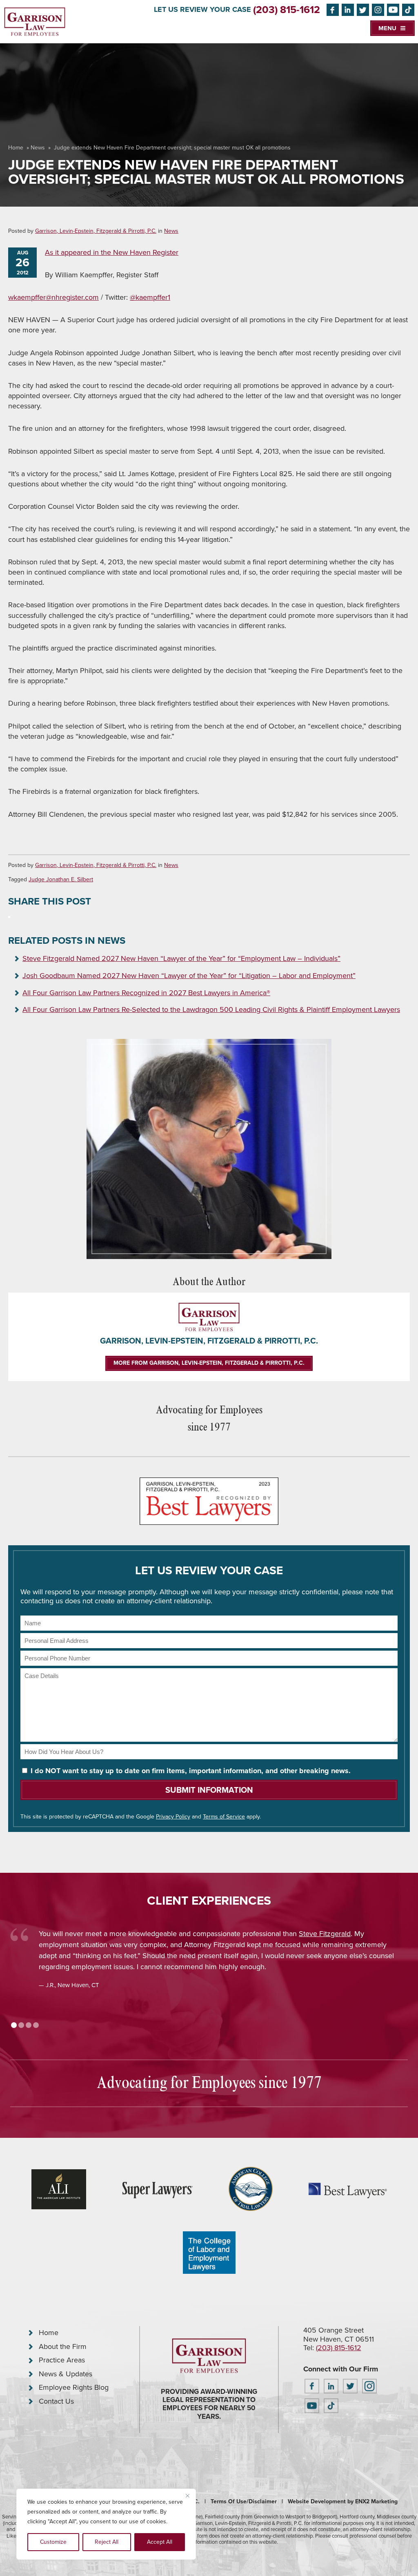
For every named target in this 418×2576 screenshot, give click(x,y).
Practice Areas (62, 2360)
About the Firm (63, 2346)
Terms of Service (224, 1817)
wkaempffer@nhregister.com (53, 297)
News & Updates (66, 2374)
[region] (106, 2524)
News (38, 148)
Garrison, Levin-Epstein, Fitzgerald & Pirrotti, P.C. (96, 231)
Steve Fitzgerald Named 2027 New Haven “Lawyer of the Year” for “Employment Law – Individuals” (181, 958)
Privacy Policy (173, 1817)
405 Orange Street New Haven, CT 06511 (339, 2335)
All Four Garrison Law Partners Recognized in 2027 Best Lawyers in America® (146, 993)
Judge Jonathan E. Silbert (61, 879)
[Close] (187, 2496)
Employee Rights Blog (74, 2387)
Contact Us (56, 2401)
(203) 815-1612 (287, 10)
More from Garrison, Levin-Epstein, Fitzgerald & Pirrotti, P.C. (209, 1363)
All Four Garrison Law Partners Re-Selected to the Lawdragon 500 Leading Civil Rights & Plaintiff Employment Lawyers (211, 1009)
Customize (53, 2542)
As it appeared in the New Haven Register (112, 252)
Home (16, 148)
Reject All (107, 2542)
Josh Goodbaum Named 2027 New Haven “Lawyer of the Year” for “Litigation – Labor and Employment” (189, 976)
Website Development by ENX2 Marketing (343, 2501)
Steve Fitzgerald (325, 1934)
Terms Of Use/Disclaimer (244, 2501)
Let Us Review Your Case (202, 9)
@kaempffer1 (150, 297)
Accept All (160, 2542)
